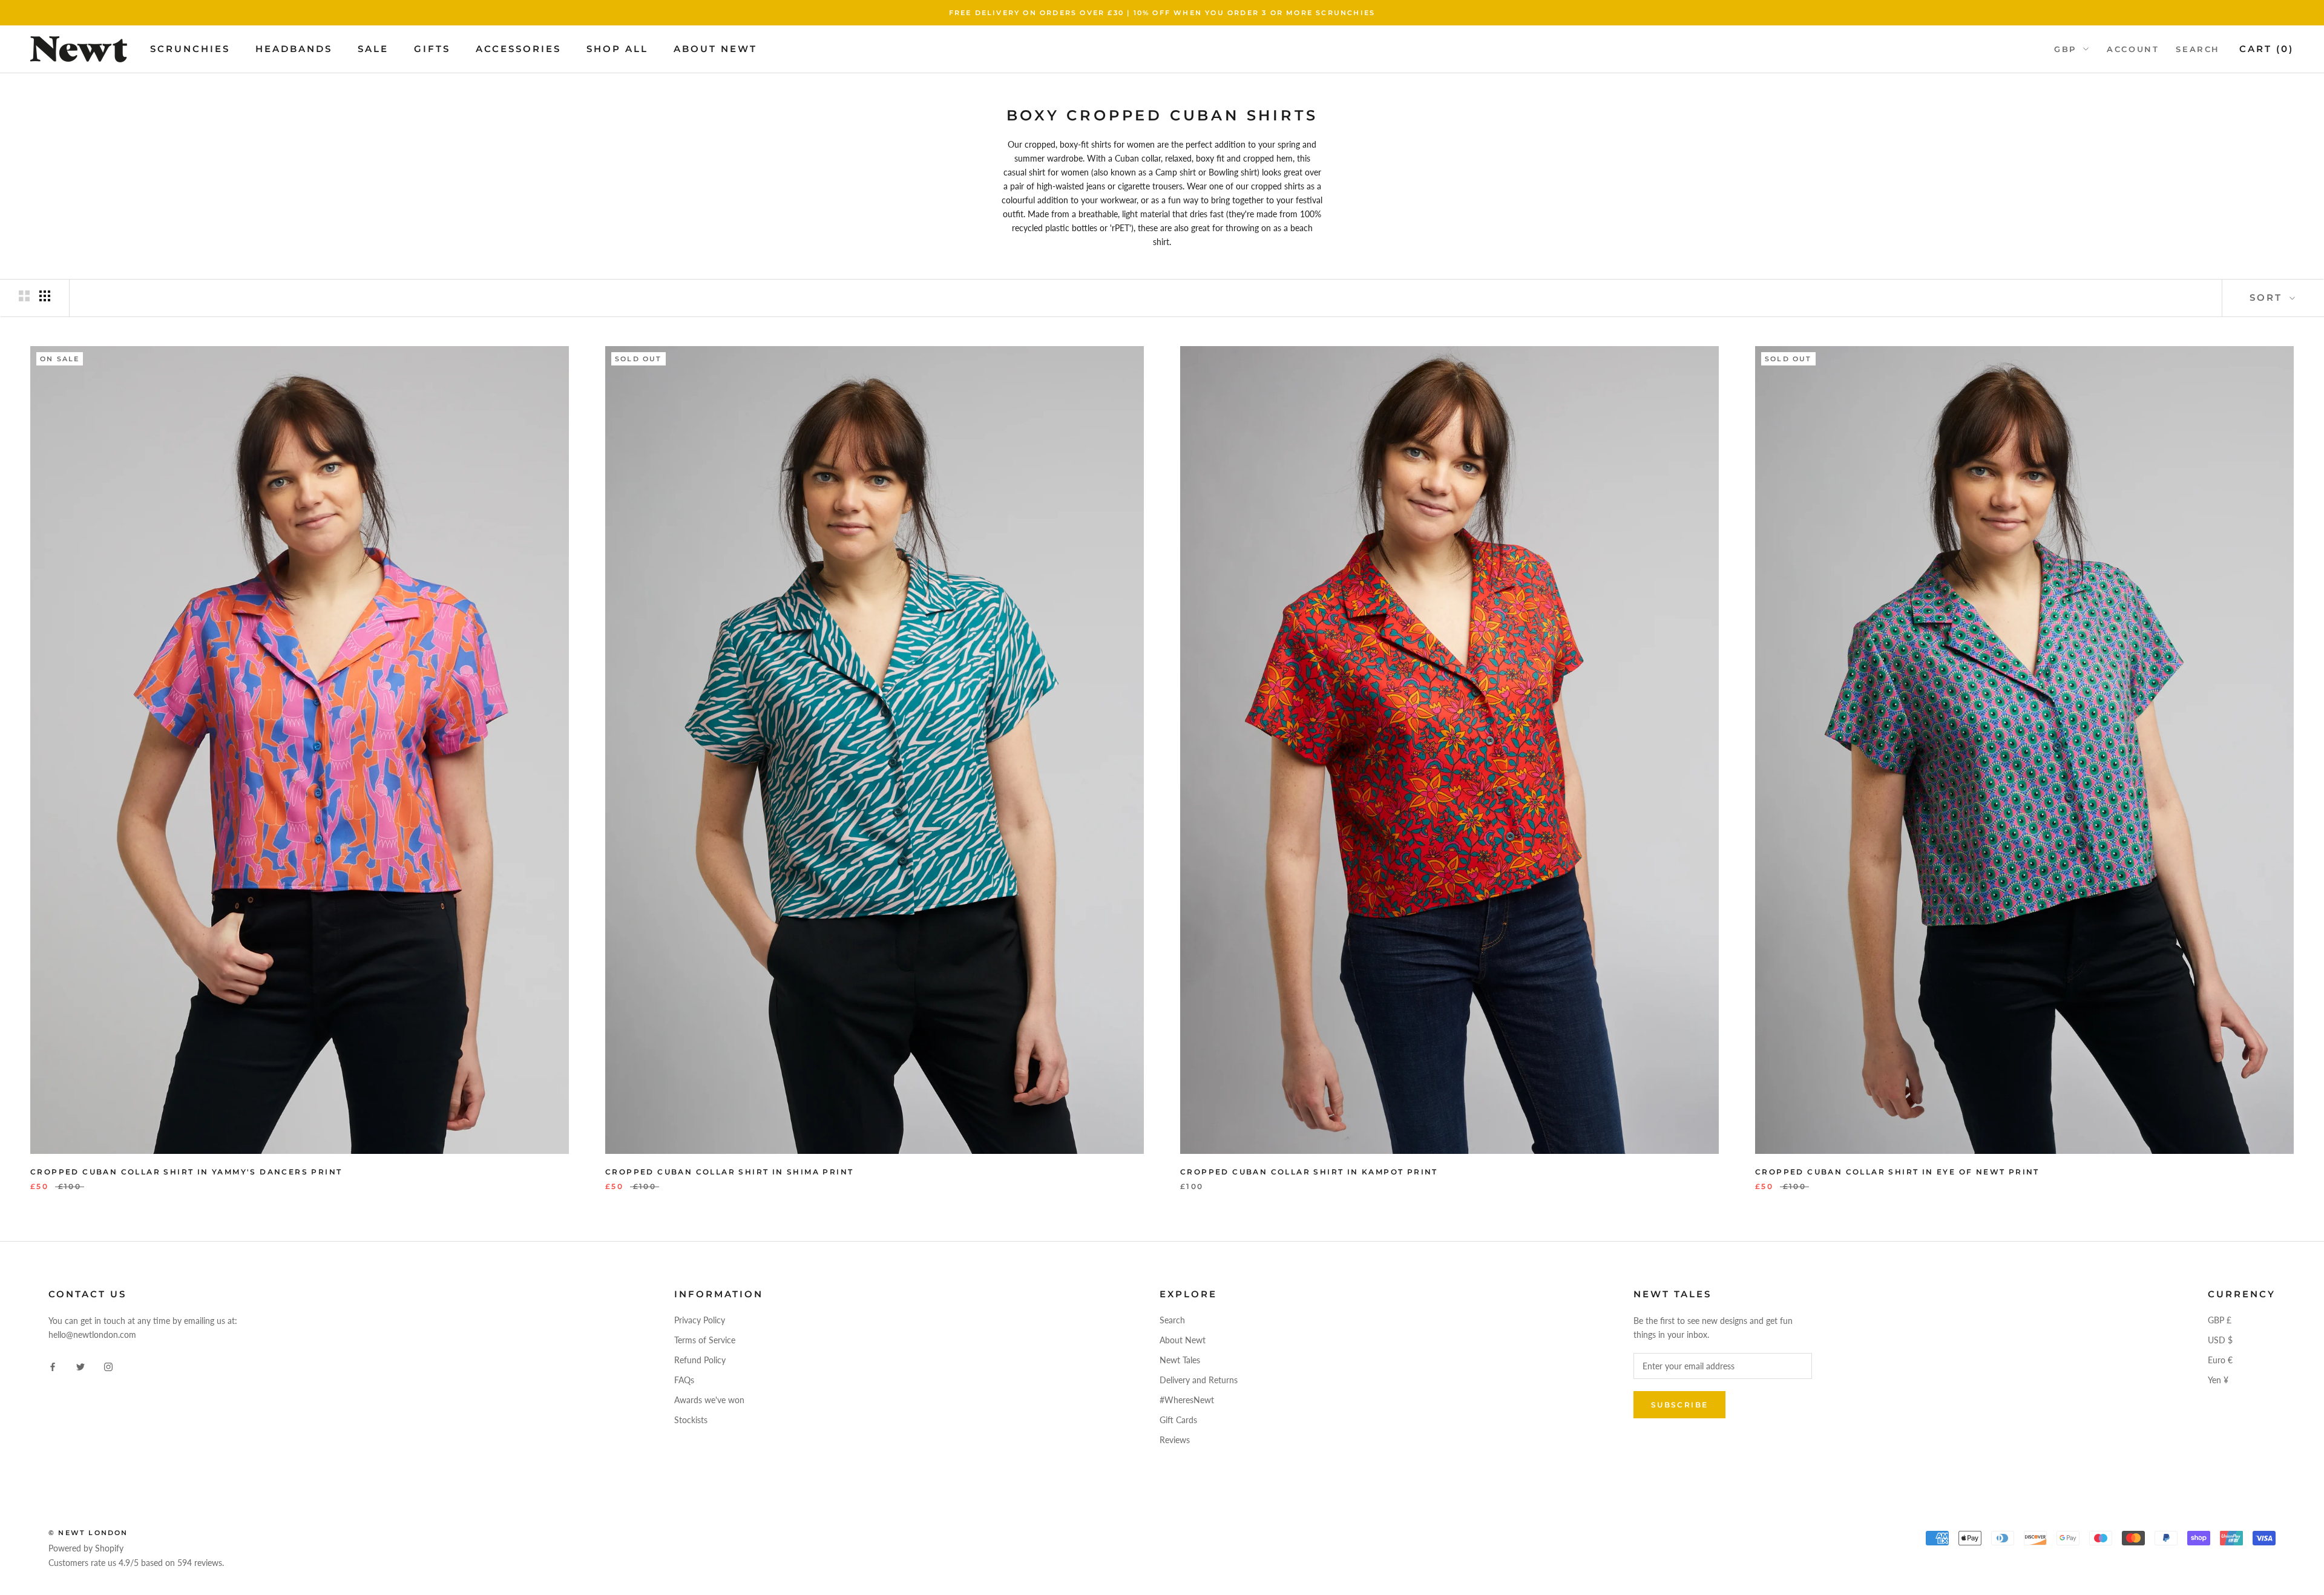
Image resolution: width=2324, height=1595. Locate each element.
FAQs (684, 1380)
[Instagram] (108, 1366)
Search (2198, 49)
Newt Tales (1180, 1360)
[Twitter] (80, 1366)
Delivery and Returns (1199, 1380)
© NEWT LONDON (88, 1533)
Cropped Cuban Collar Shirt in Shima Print (729, 1172)
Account (2133, 49)
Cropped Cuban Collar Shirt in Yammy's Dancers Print (186, 1172)
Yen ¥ (2218, 1380)
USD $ (2220, 1340)
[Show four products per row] (45, 296)
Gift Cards (1178, 1420)
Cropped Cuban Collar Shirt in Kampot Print (1309, 1172)
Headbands (294, 49)
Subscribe (1680, 1405)
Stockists (691, 1420)
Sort (2268, 297)
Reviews (1175, 1440)
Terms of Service (705, 1340)
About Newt (715, 49)
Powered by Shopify (86, 1548)
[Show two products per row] (24, 296)
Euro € (2220, 1360)
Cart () (2267, 49)
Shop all (617, 49)
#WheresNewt (1187, 1400)
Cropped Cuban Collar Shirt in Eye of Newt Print (1897, 1172)
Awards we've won (709, 1400)
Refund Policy (700, 1360)
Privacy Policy (700, 1320)
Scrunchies (190, 49)
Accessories (518, 49)
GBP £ (2220, 1320)
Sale (373, 49)
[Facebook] (53, 1366)
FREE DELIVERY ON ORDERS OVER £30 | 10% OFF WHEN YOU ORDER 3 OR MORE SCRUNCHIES (1162, 13)
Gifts (432, 49)
